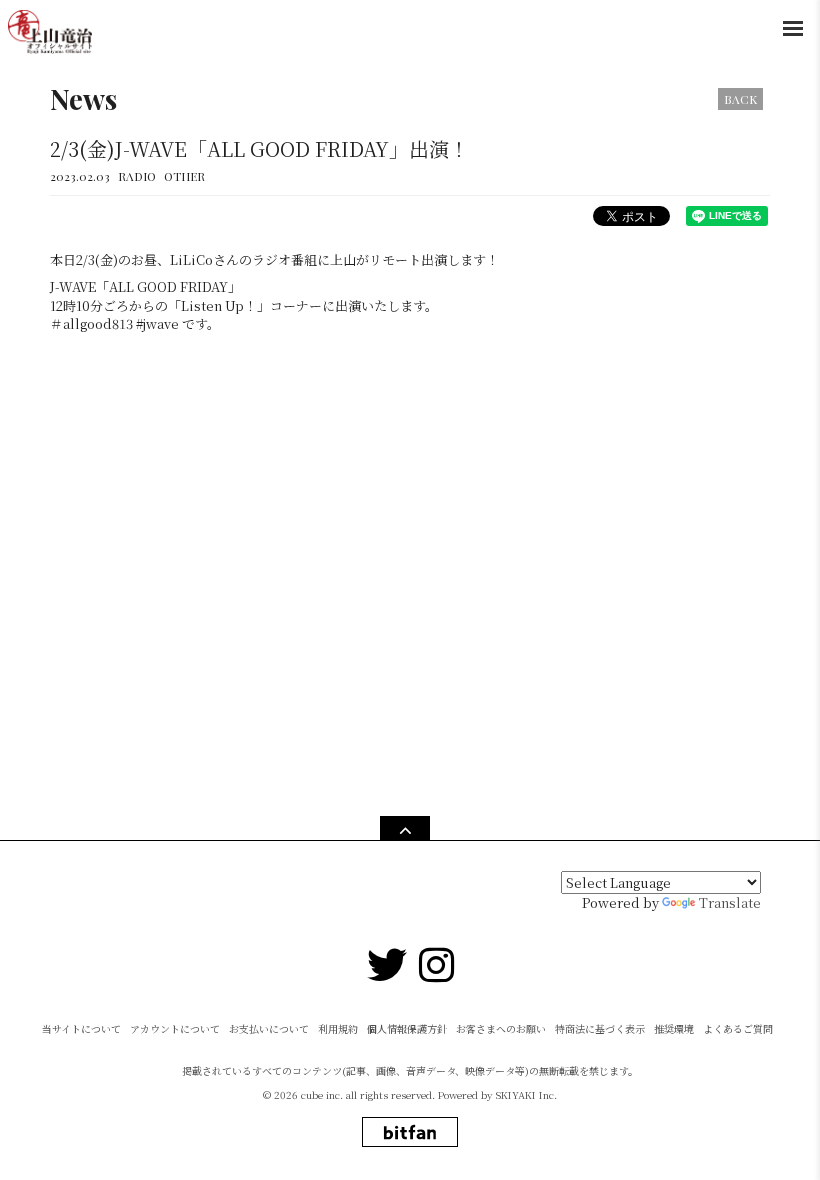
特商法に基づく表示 (600, 1028)
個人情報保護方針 (407, 1028)
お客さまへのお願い (501, 1028)
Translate (730, 902)
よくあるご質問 (738, 1028)
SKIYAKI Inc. (526, 1094)
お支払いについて (269, 1028)
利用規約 (338, 1028)
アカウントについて (175, 1028)
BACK (740, 99)
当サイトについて (81, 1028)
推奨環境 (674, 1028)
